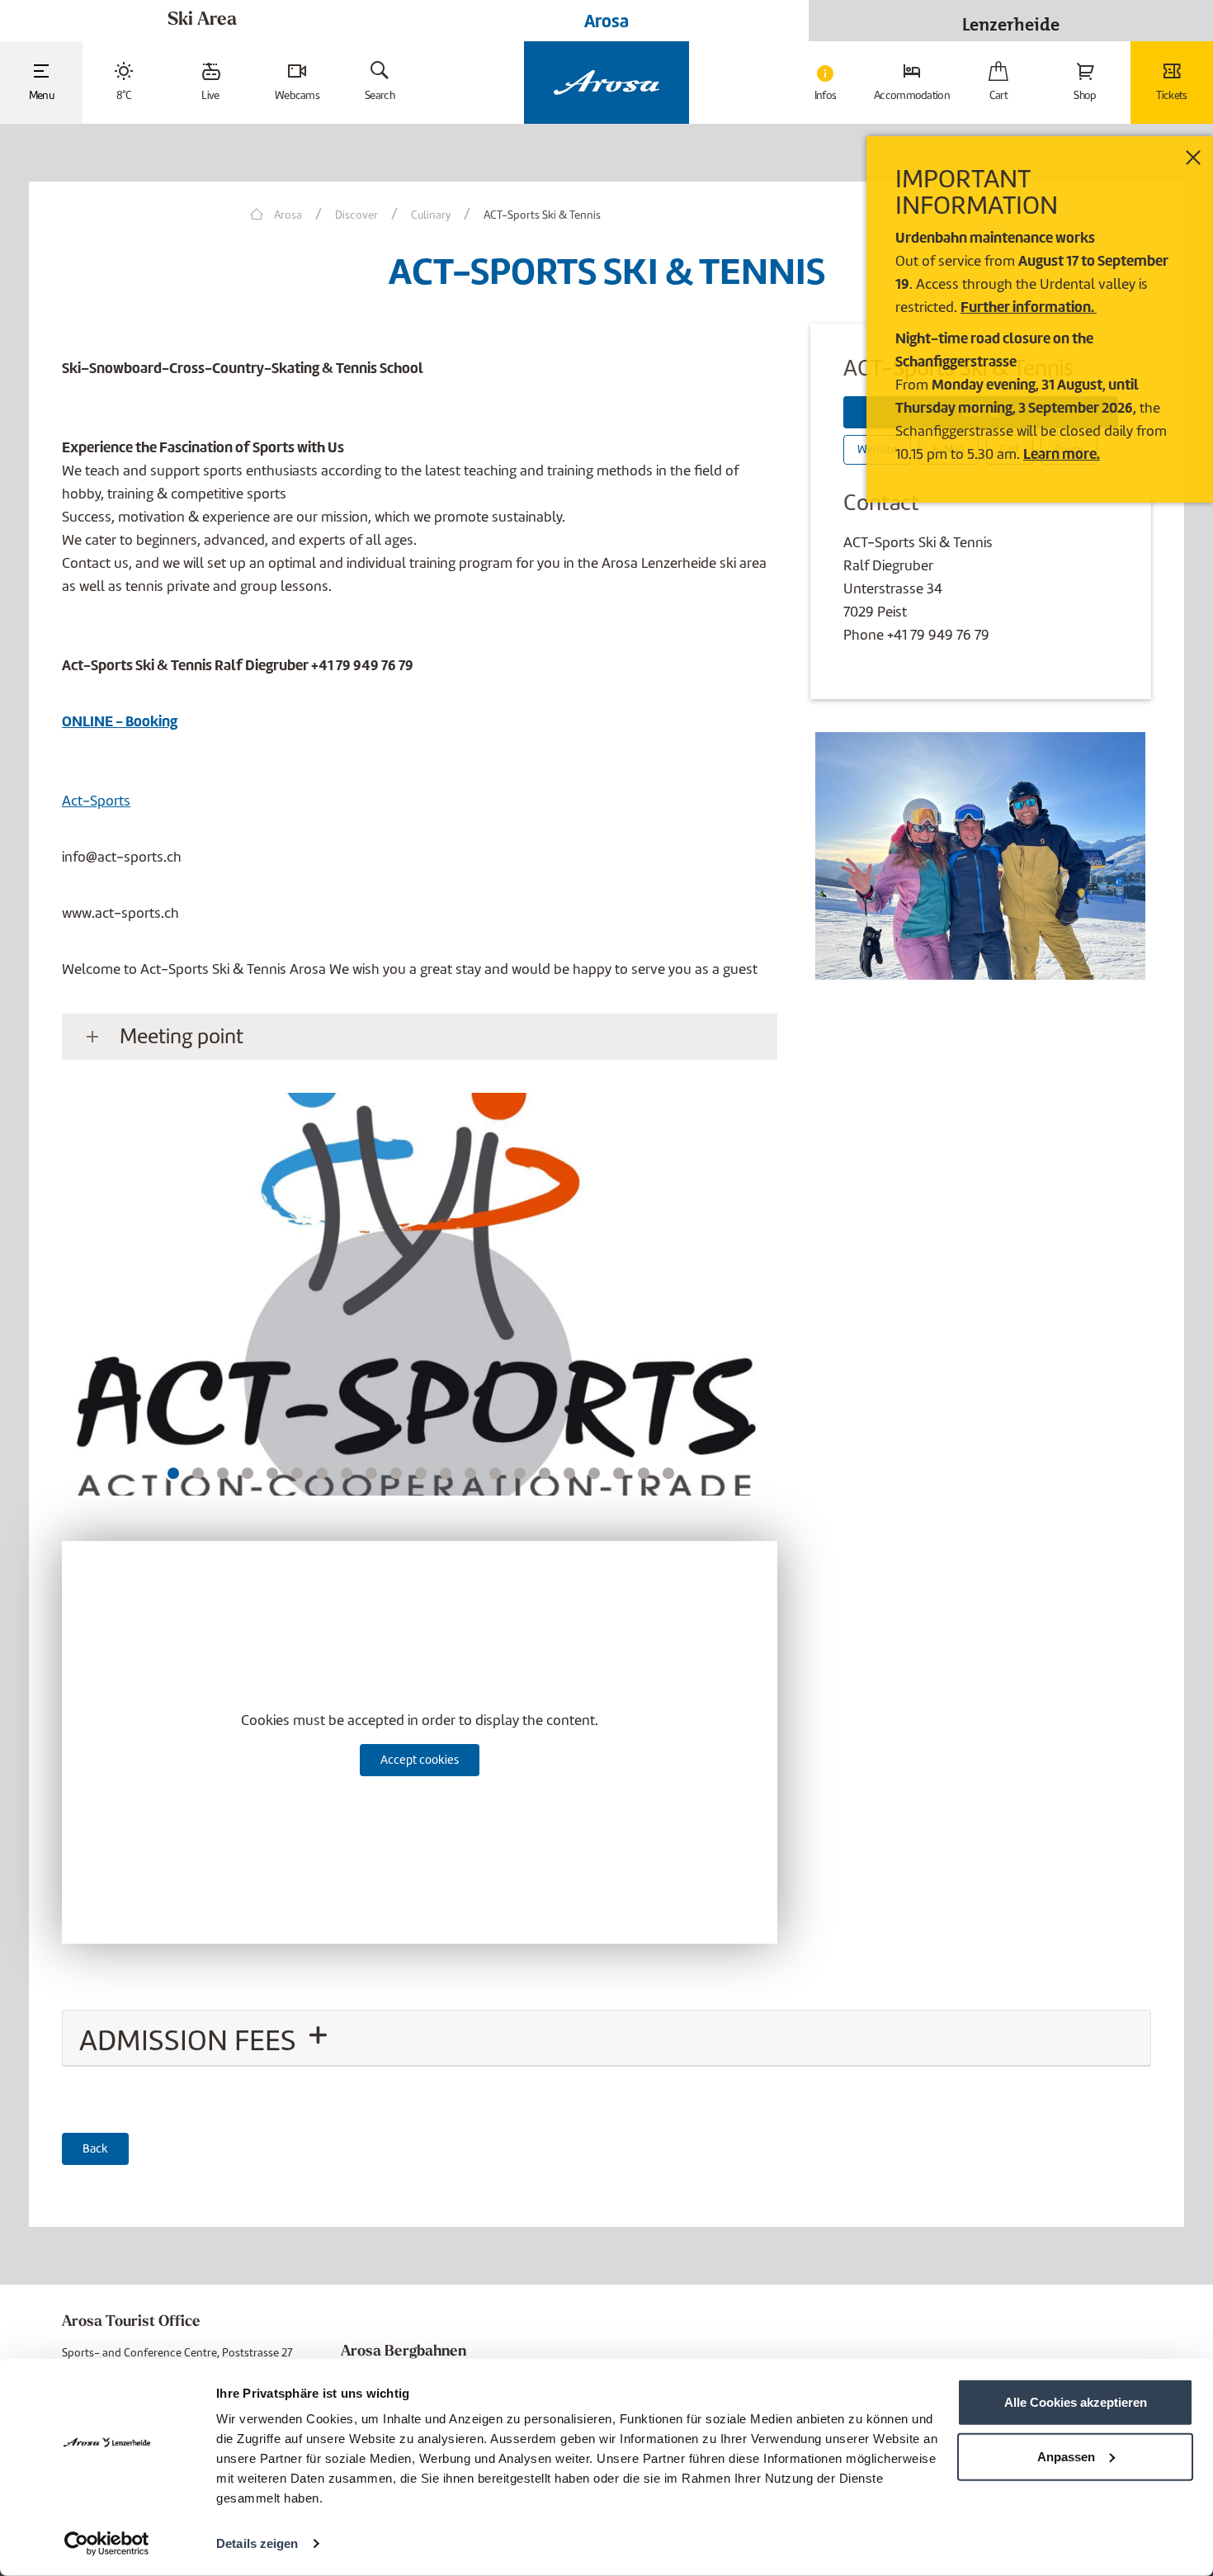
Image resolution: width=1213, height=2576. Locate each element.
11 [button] (421, 1473)
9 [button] (371, 1473)
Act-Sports (96, 801)
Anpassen (1066, 2456)
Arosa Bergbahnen (404, 2352)
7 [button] (322, 1473)
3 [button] (223, 1473)
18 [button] (594, 1473)
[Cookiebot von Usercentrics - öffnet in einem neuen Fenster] (107, 2544)
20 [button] (644, 1473)
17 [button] (569, 1473)
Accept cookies (420, 1760)
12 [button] (446, 1473)
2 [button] (198, 1473)
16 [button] (545, 1473)
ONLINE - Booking (120, 721)
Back (95, 2148)
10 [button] (396, 1473)
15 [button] (520, 1473)
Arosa (606, 21)
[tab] (606, 2038)
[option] (420, 1301)
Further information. (1029, 307)
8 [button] (347, 1473)
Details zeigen (257, 2543)
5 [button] (273, 1473)
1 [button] (173, 1473)
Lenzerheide (1011, 20)
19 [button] (619, 1473)
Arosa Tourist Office (131, 2323)
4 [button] (248, 1473)
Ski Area (202, 20)
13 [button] (470, 1473)
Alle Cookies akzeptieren (1076, 2402)
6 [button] (297, 1473)
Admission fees (191, 2040)
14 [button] (495, 1473)
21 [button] (668, 1473)
